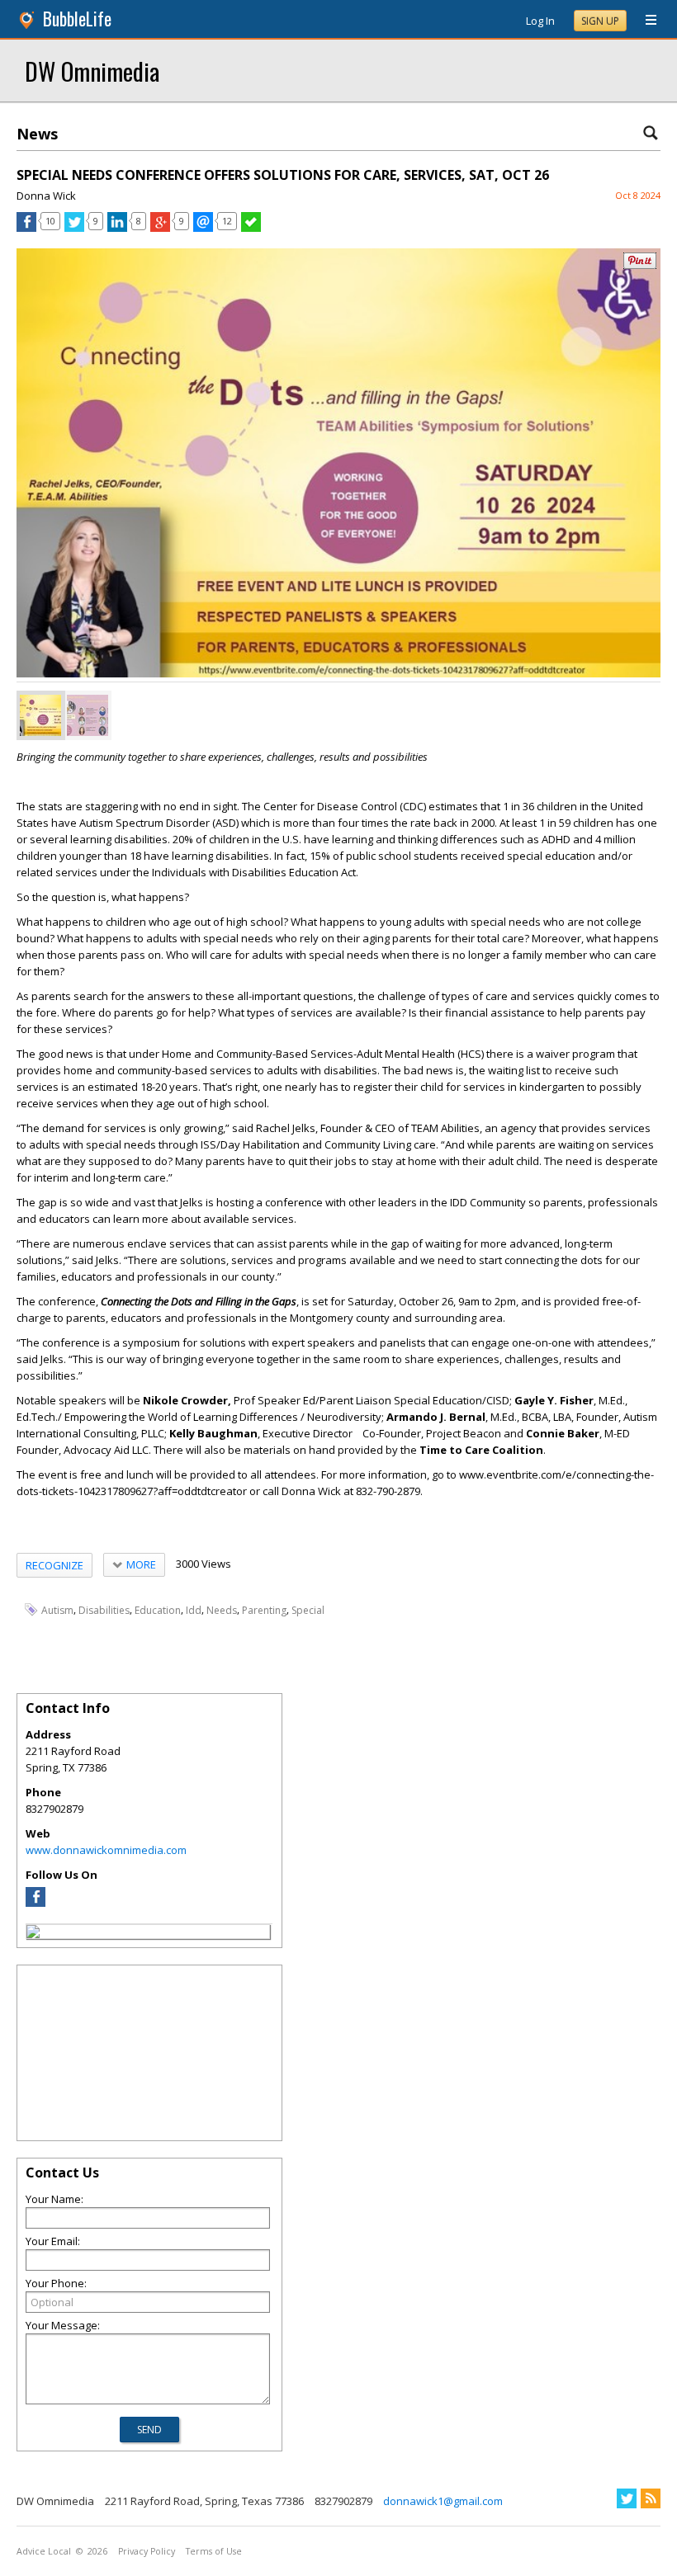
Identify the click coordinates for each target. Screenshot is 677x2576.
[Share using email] (203, 228)
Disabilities (104, 1610)
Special (308, 1610)
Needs (222, 1610)
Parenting (264, 1610)
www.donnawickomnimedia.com (106, 1850)
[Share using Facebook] (26, 228)
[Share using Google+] (160, 228)
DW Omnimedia (92, 71)
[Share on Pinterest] (640, 265)
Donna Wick (46, 196)
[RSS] (651, 2498)
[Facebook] (36, 1903)
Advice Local (44, 2551)
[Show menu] (645, 21)
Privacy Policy (147, 2551)
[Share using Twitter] (74, 228)
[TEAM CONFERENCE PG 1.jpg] (40, 715)
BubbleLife (77, 19)
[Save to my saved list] (251, 228)
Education (158, 1610)
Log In (540, 21)
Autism (57, 1610)
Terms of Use (214, 2551)
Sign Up (600, 21)
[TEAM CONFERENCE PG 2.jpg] (88, 715)
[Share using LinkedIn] (117, 228)
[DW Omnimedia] (33, 1934)
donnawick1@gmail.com (443, 2501)
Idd (194, 1610)
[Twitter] (627, 2498)
